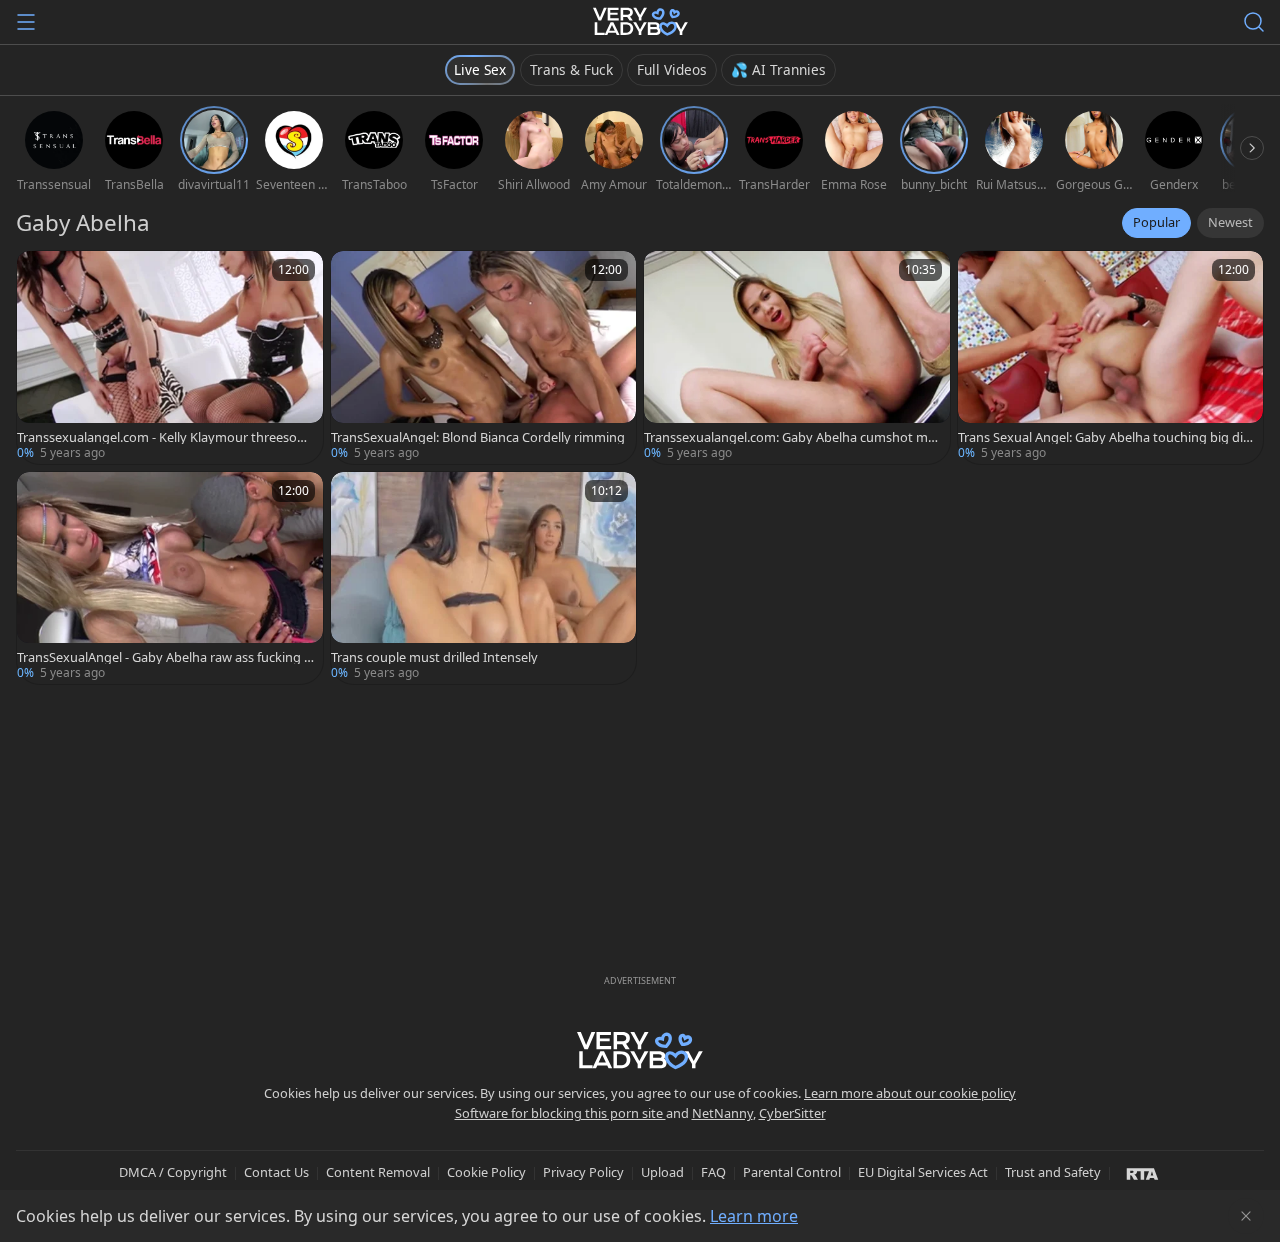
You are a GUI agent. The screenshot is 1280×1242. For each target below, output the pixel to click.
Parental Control (792, 1172)
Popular (1156, 222)
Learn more (754, 1216)
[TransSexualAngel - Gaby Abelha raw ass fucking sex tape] (170, 578)
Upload (662, 1172)
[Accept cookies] (1246, 1216)
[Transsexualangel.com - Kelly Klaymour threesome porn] (170, 357)
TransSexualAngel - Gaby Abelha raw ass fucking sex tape (163, 657)
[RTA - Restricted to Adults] (1142, 1173)
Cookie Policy (486, 1172)
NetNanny (722, 1113)
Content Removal (378, 1172)
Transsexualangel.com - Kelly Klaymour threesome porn (163, 437)
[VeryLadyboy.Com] (640, 22)
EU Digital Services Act (923, 1172)
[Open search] (1254, 22)
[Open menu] (26, 22)
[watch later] (41, 275)
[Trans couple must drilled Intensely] (484, 578)
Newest (1230, 222)
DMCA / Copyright (173, 1172)
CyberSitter (792, 1113)
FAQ (713, 1172)
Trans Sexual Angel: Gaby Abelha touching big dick (1103, 437)
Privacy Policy (583, 1172)
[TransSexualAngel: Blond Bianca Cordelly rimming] (484, 357)
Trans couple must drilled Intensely (434, 657)
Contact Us (276, 1172)
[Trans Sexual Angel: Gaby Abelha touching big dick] (1111, 357)
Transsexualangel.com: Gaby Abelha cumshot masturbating (792, 437)
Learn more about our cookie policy (910, 1093)
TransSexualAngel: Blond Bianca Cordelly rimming (478, 437)
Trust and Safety (1053, 1172)
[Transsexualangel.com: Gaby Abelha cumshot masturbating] (797, 357)
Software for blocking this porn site (560, 1113)
